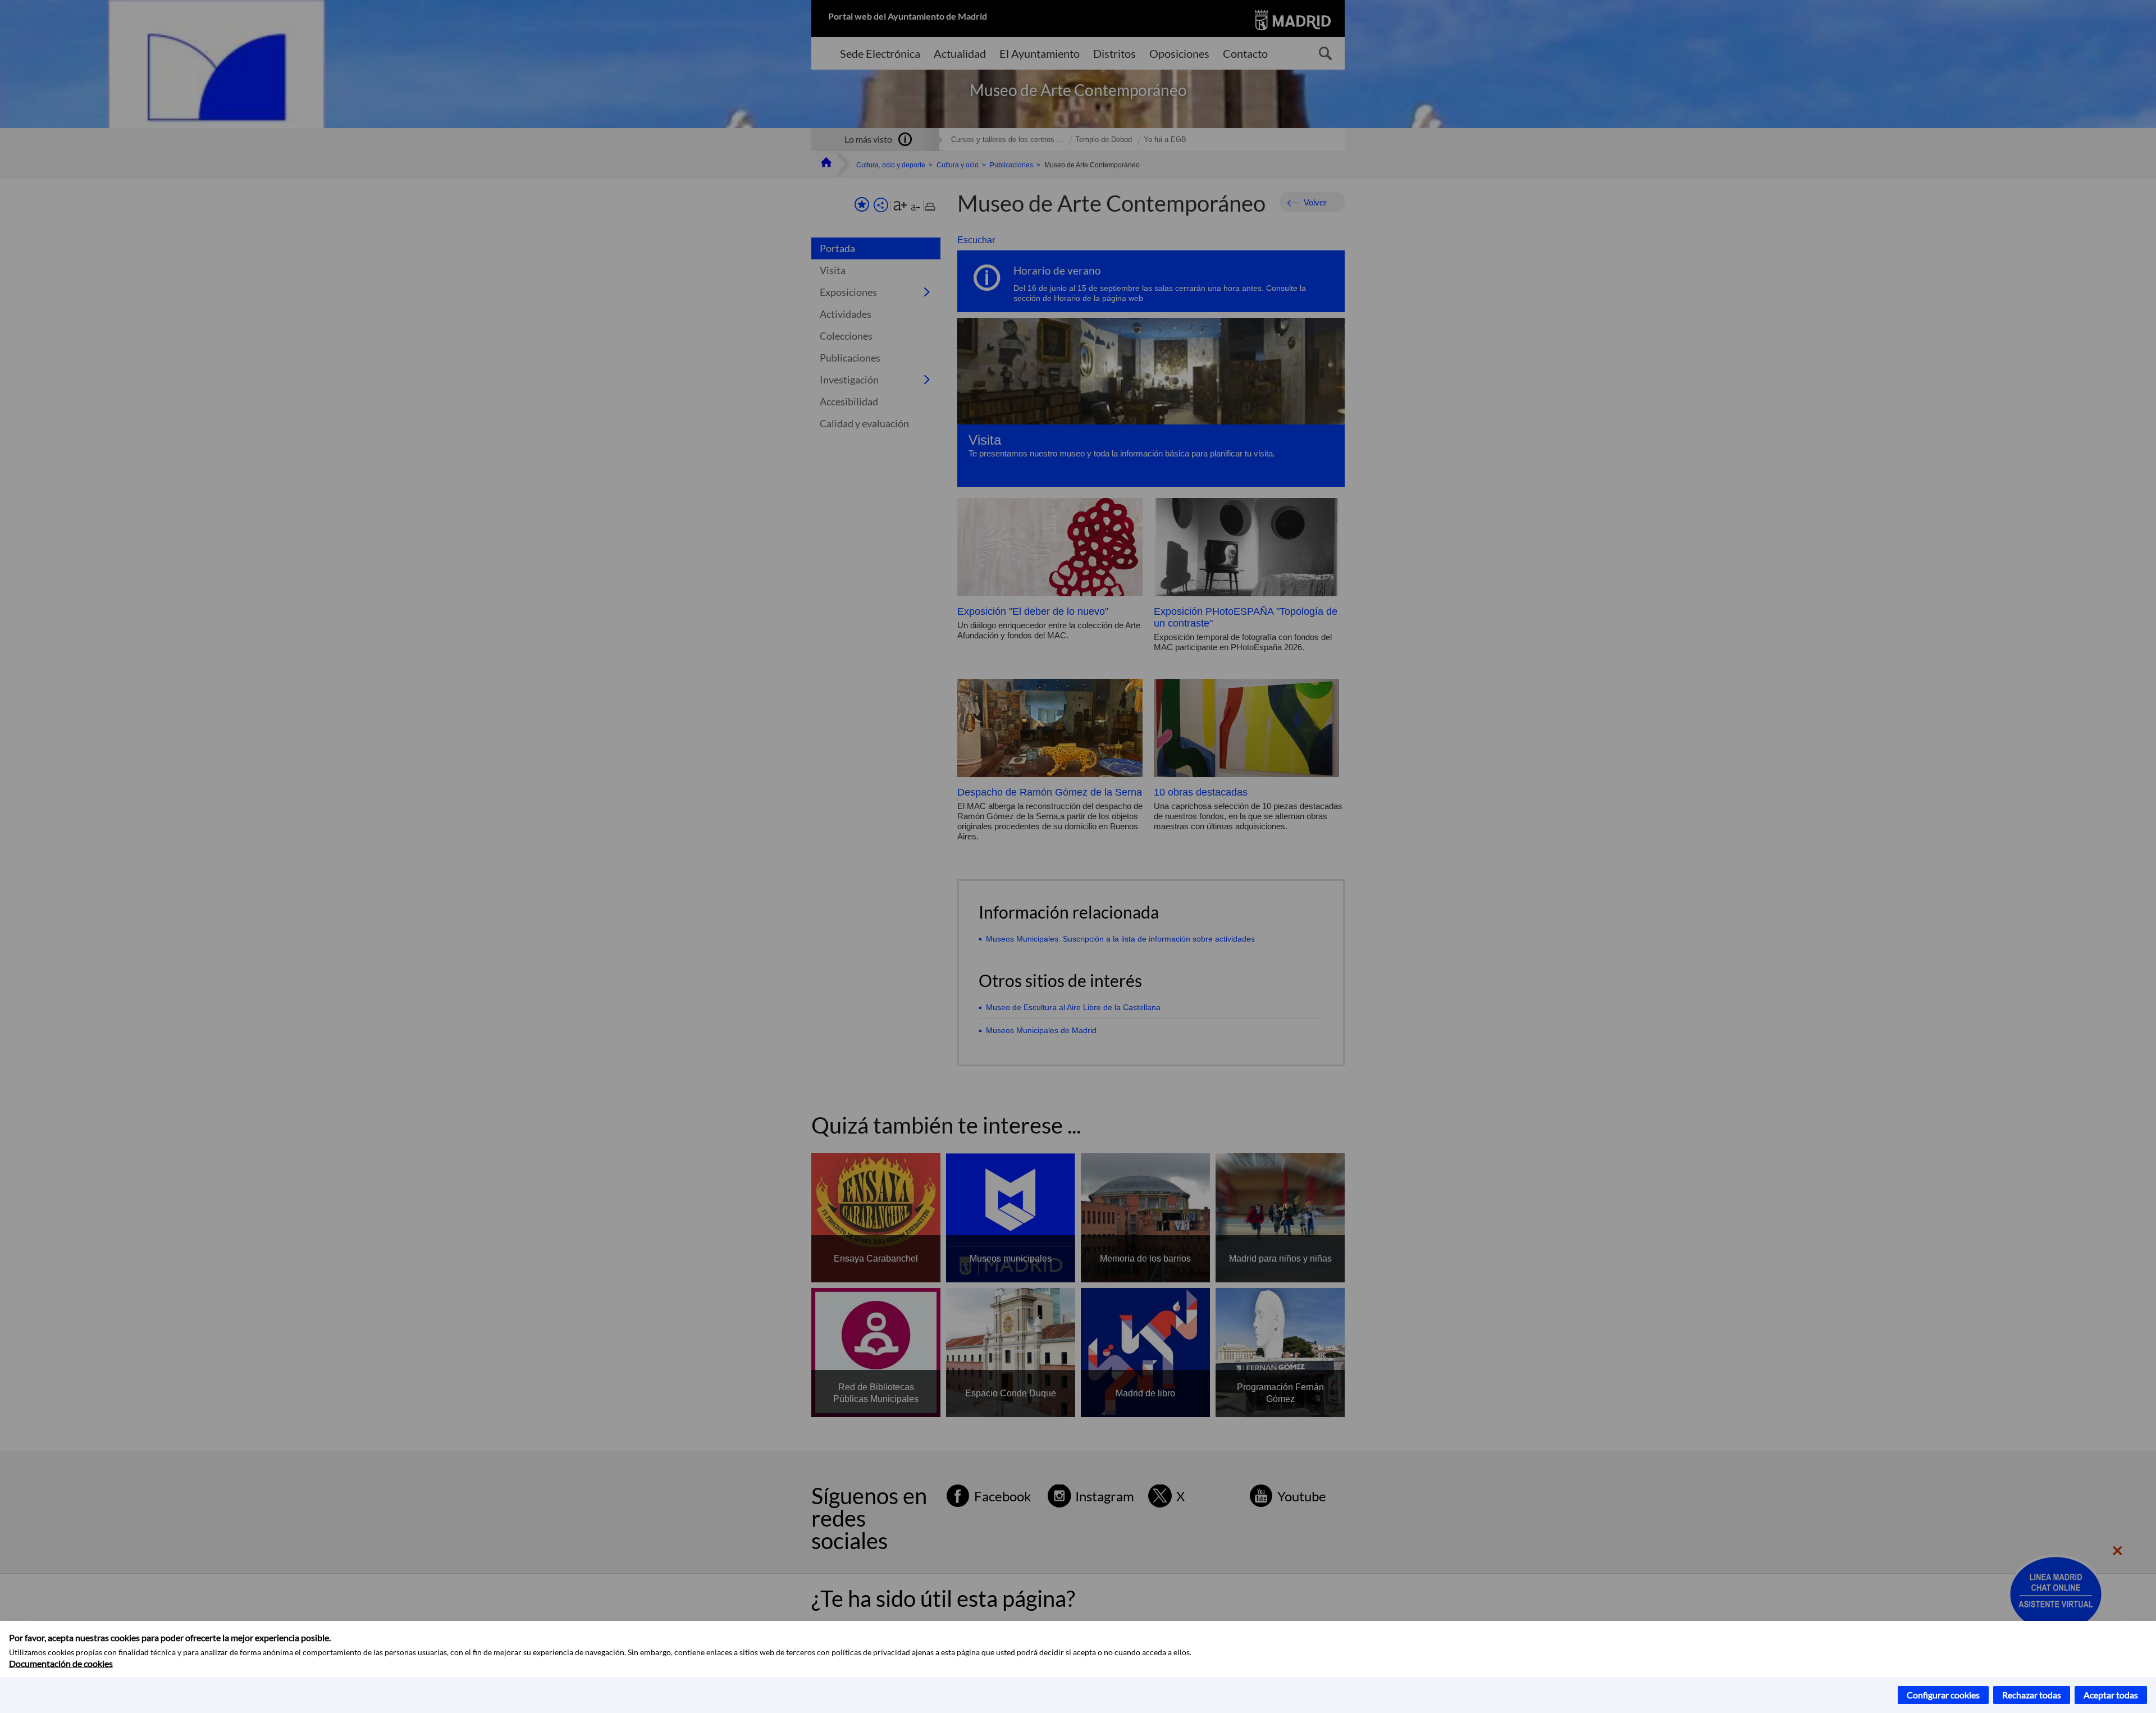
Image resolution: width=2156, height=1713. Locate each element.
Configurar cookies (1943, 1695)
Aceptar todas (2111, 1695)
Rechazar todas (2032, 1695)
